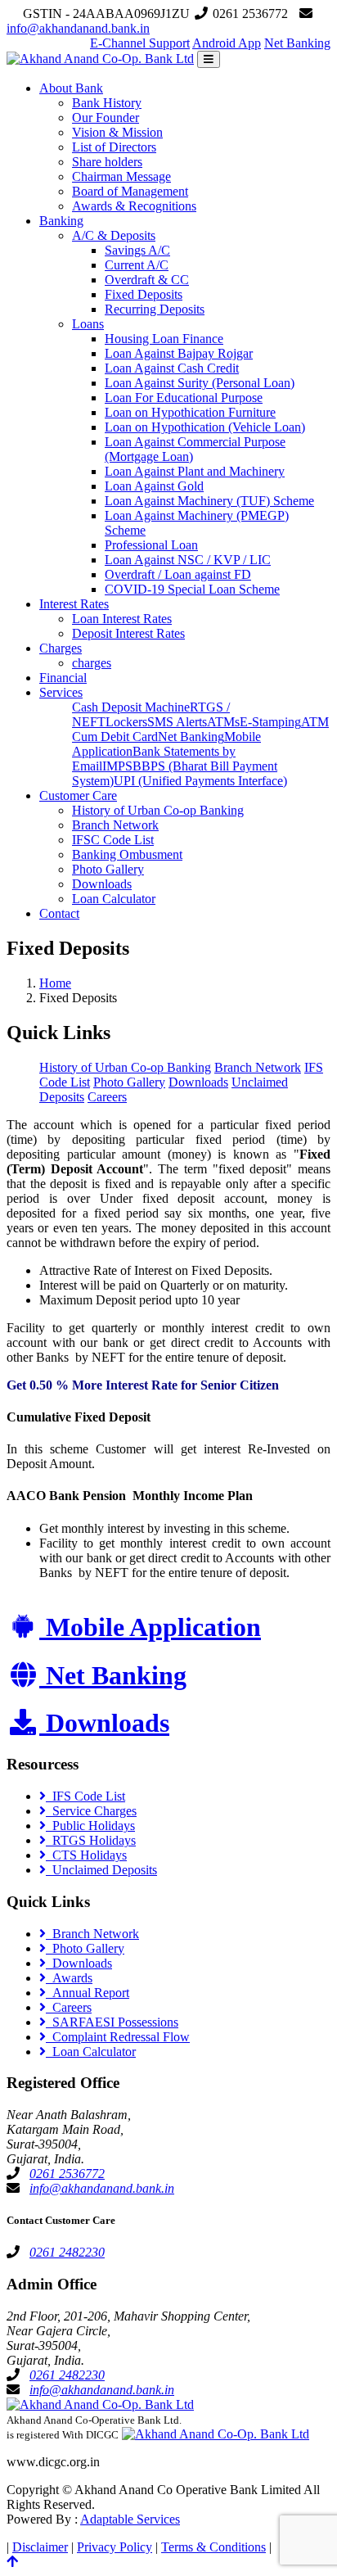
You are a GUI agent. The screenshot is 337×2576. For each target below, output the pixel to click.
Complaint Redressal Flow (118, 2037)
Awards (69, 1978)
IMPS (117, 766)
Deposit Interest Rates (128, 633)
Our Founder (106, 118)
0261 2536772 (67, 2174)
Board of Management (130, 191)
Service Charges (91, 1811)
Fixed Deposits (144, 294)
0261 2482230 (67, 2252)
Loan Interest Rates (122, 619)
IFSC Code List (113, 840)
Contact (59, 913)
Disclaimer (40, 2547)
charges (92, 663)
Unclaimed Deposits (101, 1870)
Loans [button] (88, 324)
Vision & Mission (117, 132)
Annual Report (88, 1993)
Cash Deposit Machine (131, 707)
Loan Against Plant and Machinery (195, 471)
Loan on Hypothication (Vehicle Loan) (205, 427)
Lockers (126, 722)
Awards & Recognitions (134, 206)
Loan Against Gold (154, 486)
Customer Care (78, 795)
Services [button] (61, 692)
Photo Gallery (108, 869)
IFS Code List (85, 1796)
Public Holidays (90, 1826)
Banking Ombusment (127, 854)
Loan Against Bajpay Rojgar (179, 353)
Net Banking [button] (297, 43)
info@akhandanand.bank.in (78, 28)
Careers (107, 1097)
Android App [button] (227, 43)
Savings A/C (137, 250)
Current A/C (137, 265)
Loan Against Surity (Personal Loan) (200, 383)
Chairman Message (121, 176)
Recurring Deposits (155, 309)
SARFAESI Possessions (112, 2022)
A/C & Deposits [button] (114, 235)
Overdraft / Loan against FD (178, 574)
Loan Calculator (114, 899)
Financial (63, 678)
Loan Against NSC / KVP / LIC (188, 560)
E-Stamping (270, 722)
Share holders (107, 162)
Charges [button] (61, 648)
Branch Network (115, 825)
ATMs (223, 722)
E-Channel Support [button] (140, 43)
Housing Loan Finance (164, 339)
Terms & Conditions (213, 2547)
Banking (61, 221)
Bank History (107, 103)
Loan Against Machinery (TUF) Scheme (209, 501)
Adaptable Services (130, 2519)
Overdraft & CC (147, 280)
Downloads (102, 884)
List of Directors (114, 147)
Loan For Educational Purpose (184, 398)
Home (55, 983)
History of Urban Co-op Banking (158, 810)
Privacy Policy (115, 2547)
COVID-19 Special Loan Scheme (192, 589)
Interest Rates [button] (74, 604)
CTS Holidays (86, 1855)
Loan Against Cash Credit (172, 368)
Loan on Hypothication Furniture (190, 412)
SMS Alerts (177, 722)
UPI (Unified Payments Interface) (200, 781)
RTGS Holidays (91, 1840)
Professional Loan (151, 545)
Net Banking (191, 737)
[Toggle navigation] (209, 59)
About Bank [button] (71, 88)
